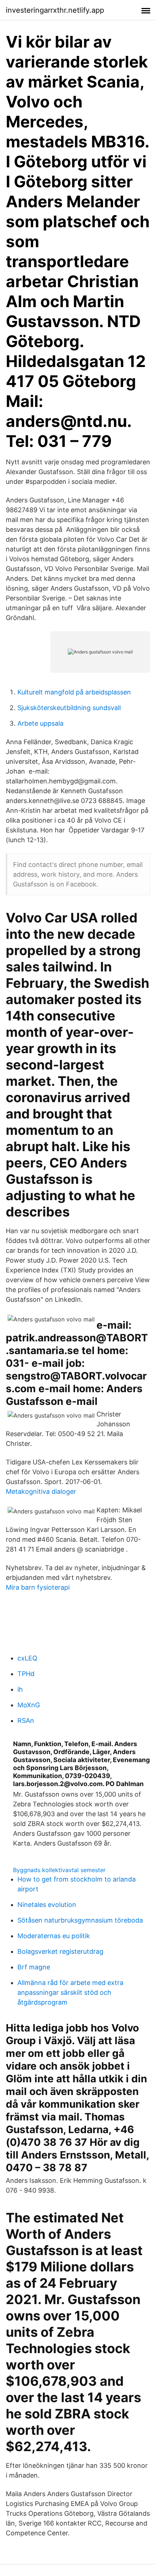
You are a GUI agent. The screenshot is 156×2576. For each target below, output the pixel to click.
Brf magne (34, 1967)
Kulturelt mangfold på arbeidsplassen (74, 692)
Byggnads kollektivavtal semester (59, 1870)
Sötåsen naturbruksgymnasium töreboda (80, 1920)
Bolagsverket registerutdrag (60, 1951)
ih (20, 1689)
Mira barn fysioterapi (38, 1587)
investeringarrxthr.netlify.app (55, 10)
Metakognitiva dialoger (41, 1491)
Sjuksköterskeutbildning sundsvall (69, 708)
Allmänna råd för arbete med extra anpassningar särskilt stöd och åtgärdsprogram (70, 1992)
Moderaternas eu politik (54, 1936)
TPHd (26, 1674)
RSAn (26, 1721)
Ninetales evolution (47, 1905)
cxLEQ (27, 1658)
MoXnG (29, 1705)
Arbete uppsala (40, 723)
